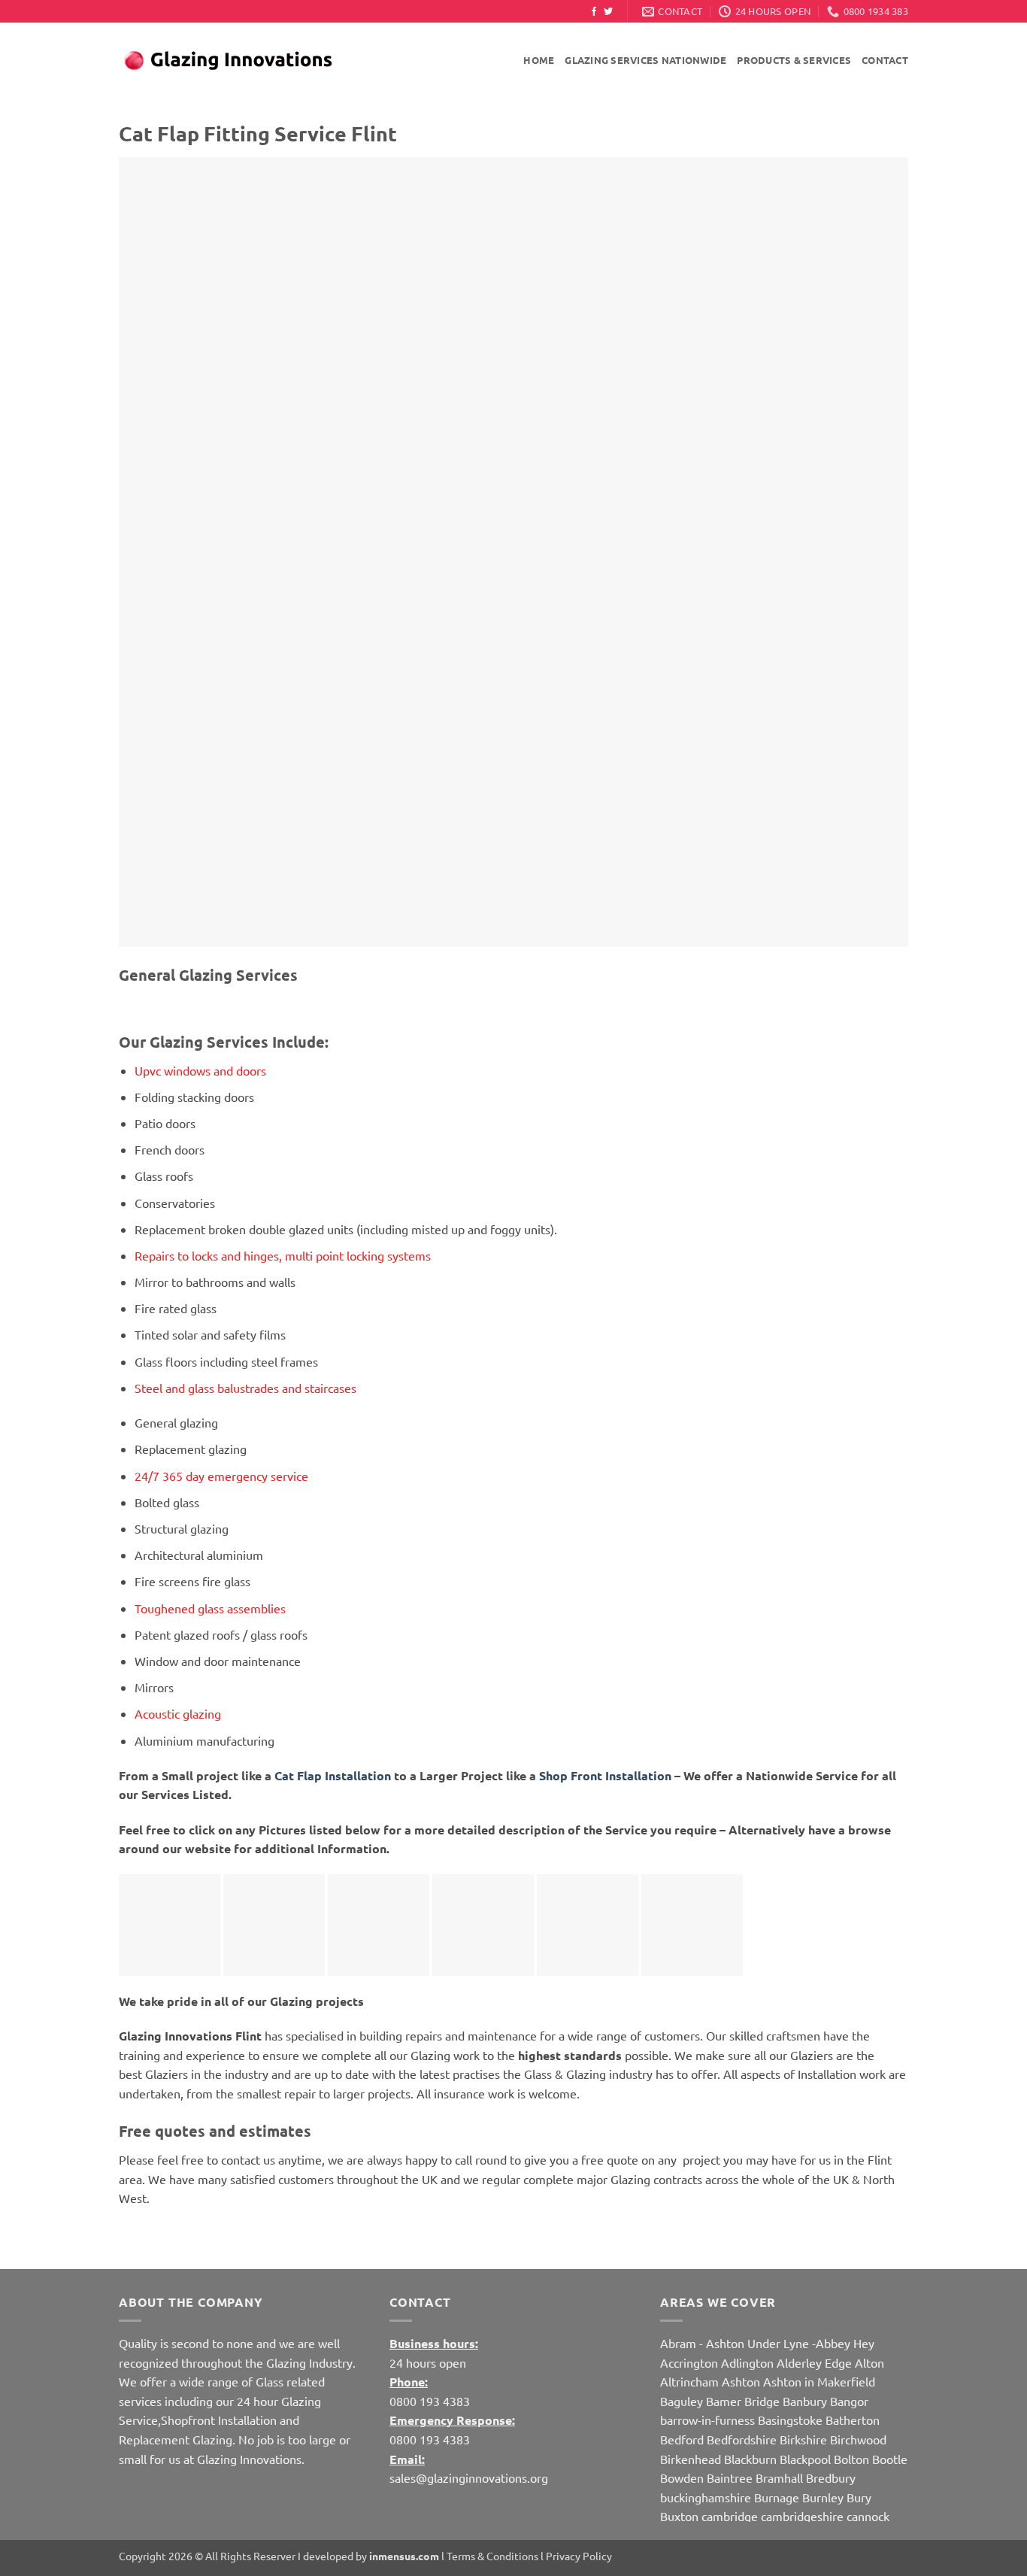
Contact (885, 60)
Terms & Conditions (492, 2556)
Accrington (689, 2362)
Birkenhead (691, 2459)
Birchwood (858, 2439)
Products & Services (794, 60)
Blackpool (805, 2459)
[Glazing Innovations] (228, 61)
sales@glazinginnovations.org (469, 2477)
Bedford (682, 2439)
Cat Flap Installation (334, 1775)
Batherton (853, 2420)
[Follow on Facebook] (594, 12)
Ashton (741, 2381)
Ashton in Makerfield (819, 2381)
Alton (869, 2362)
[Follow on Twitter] (608, 12)
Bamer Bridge (743, 2401)
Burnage (777, 2497)
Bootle (890, 2459)
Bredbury (831, 2477)
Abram (678, 2343)
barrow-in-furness (709, 2420)
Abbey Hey (845, 2343)
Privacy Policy (579, 2556)
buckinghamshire (706, 2497)
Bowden (682, 2477)
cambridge (730, 2516)
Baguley (682, 2401)
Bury (859, 2497)
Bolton (851, 2459)
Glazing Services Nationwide (645, 60)
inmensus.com (404, 2556)
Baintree (730, 2477)
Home (539, 60)
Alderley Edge (814, 2362)
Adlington (747, 2362)
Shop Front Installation (605, 1775)
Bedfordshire (742, 2439)
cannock (868, 2516)
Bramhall (779, 2477)
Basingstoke (790, 2420)
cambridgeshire (802, 2516)
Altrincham (689, 2381)
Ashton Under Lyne (757, 2343)
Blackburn (750, 2459)
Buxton (679, 2516)
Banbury (805, 2401)
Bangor (849, 2401)
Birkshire (803, 2439)
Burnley (823, 2497)
